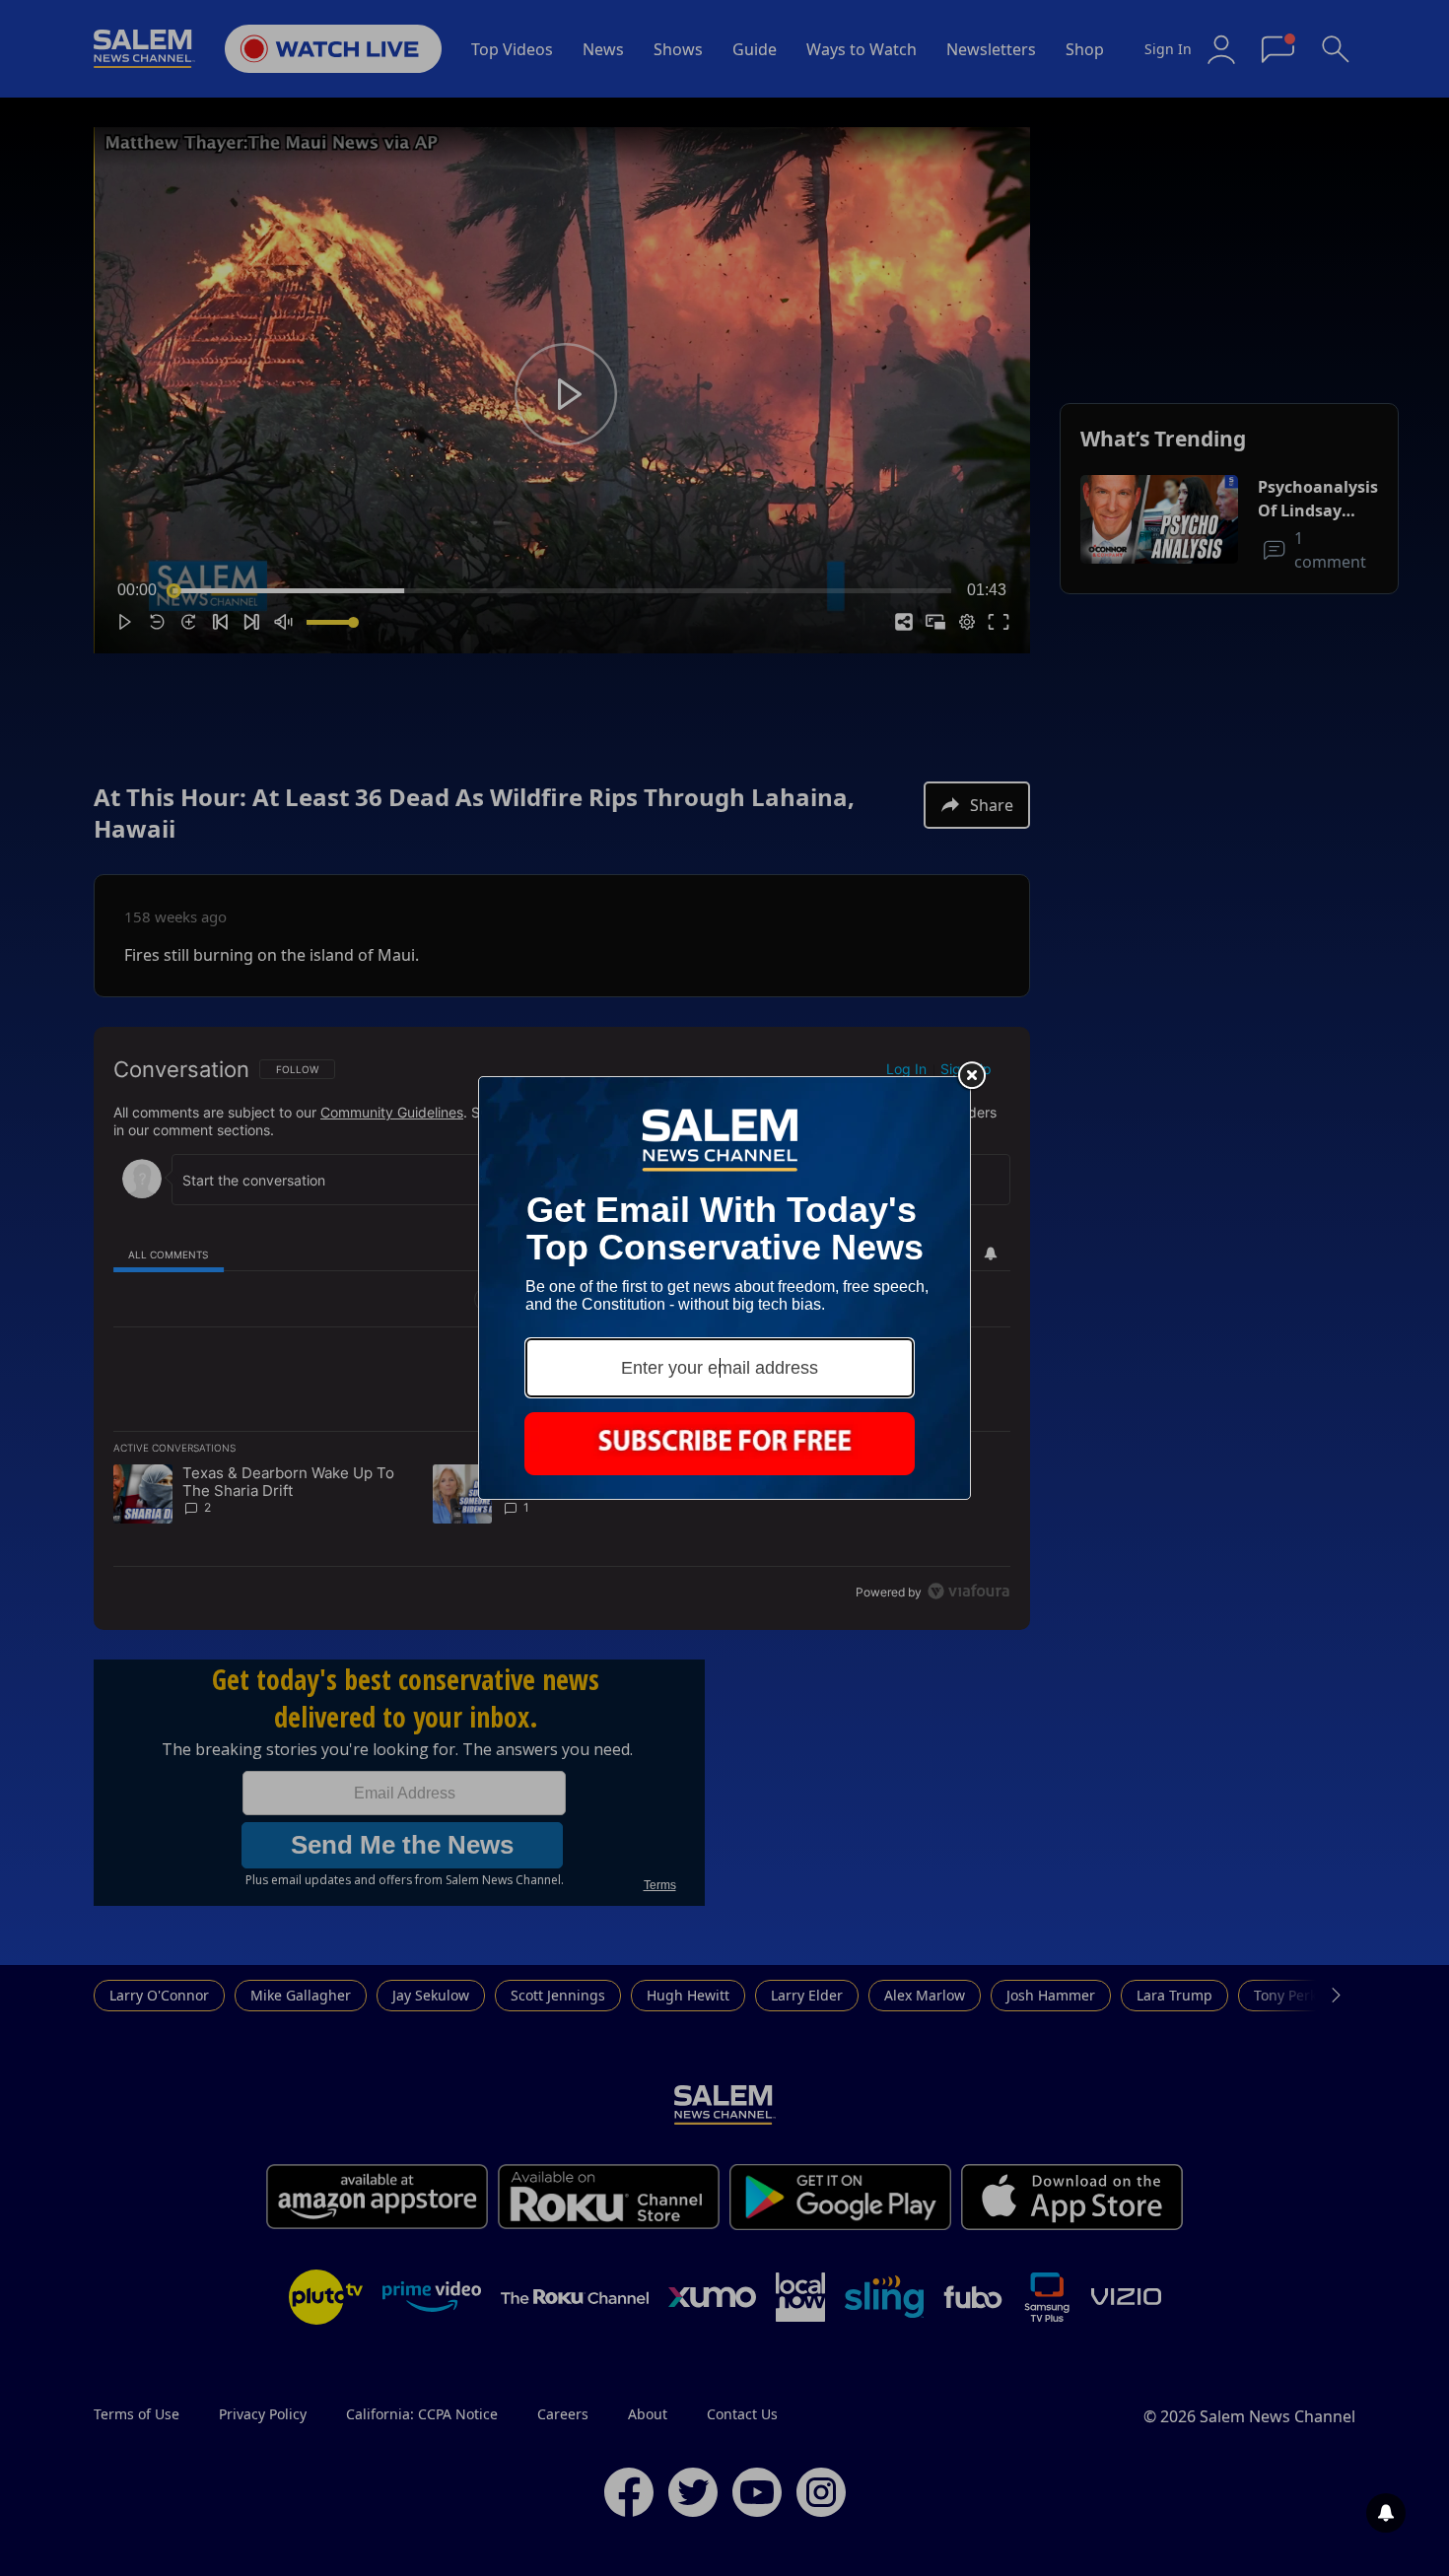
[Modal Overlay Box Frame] (724, 1288)
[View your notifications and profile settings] (1386, 2513)
